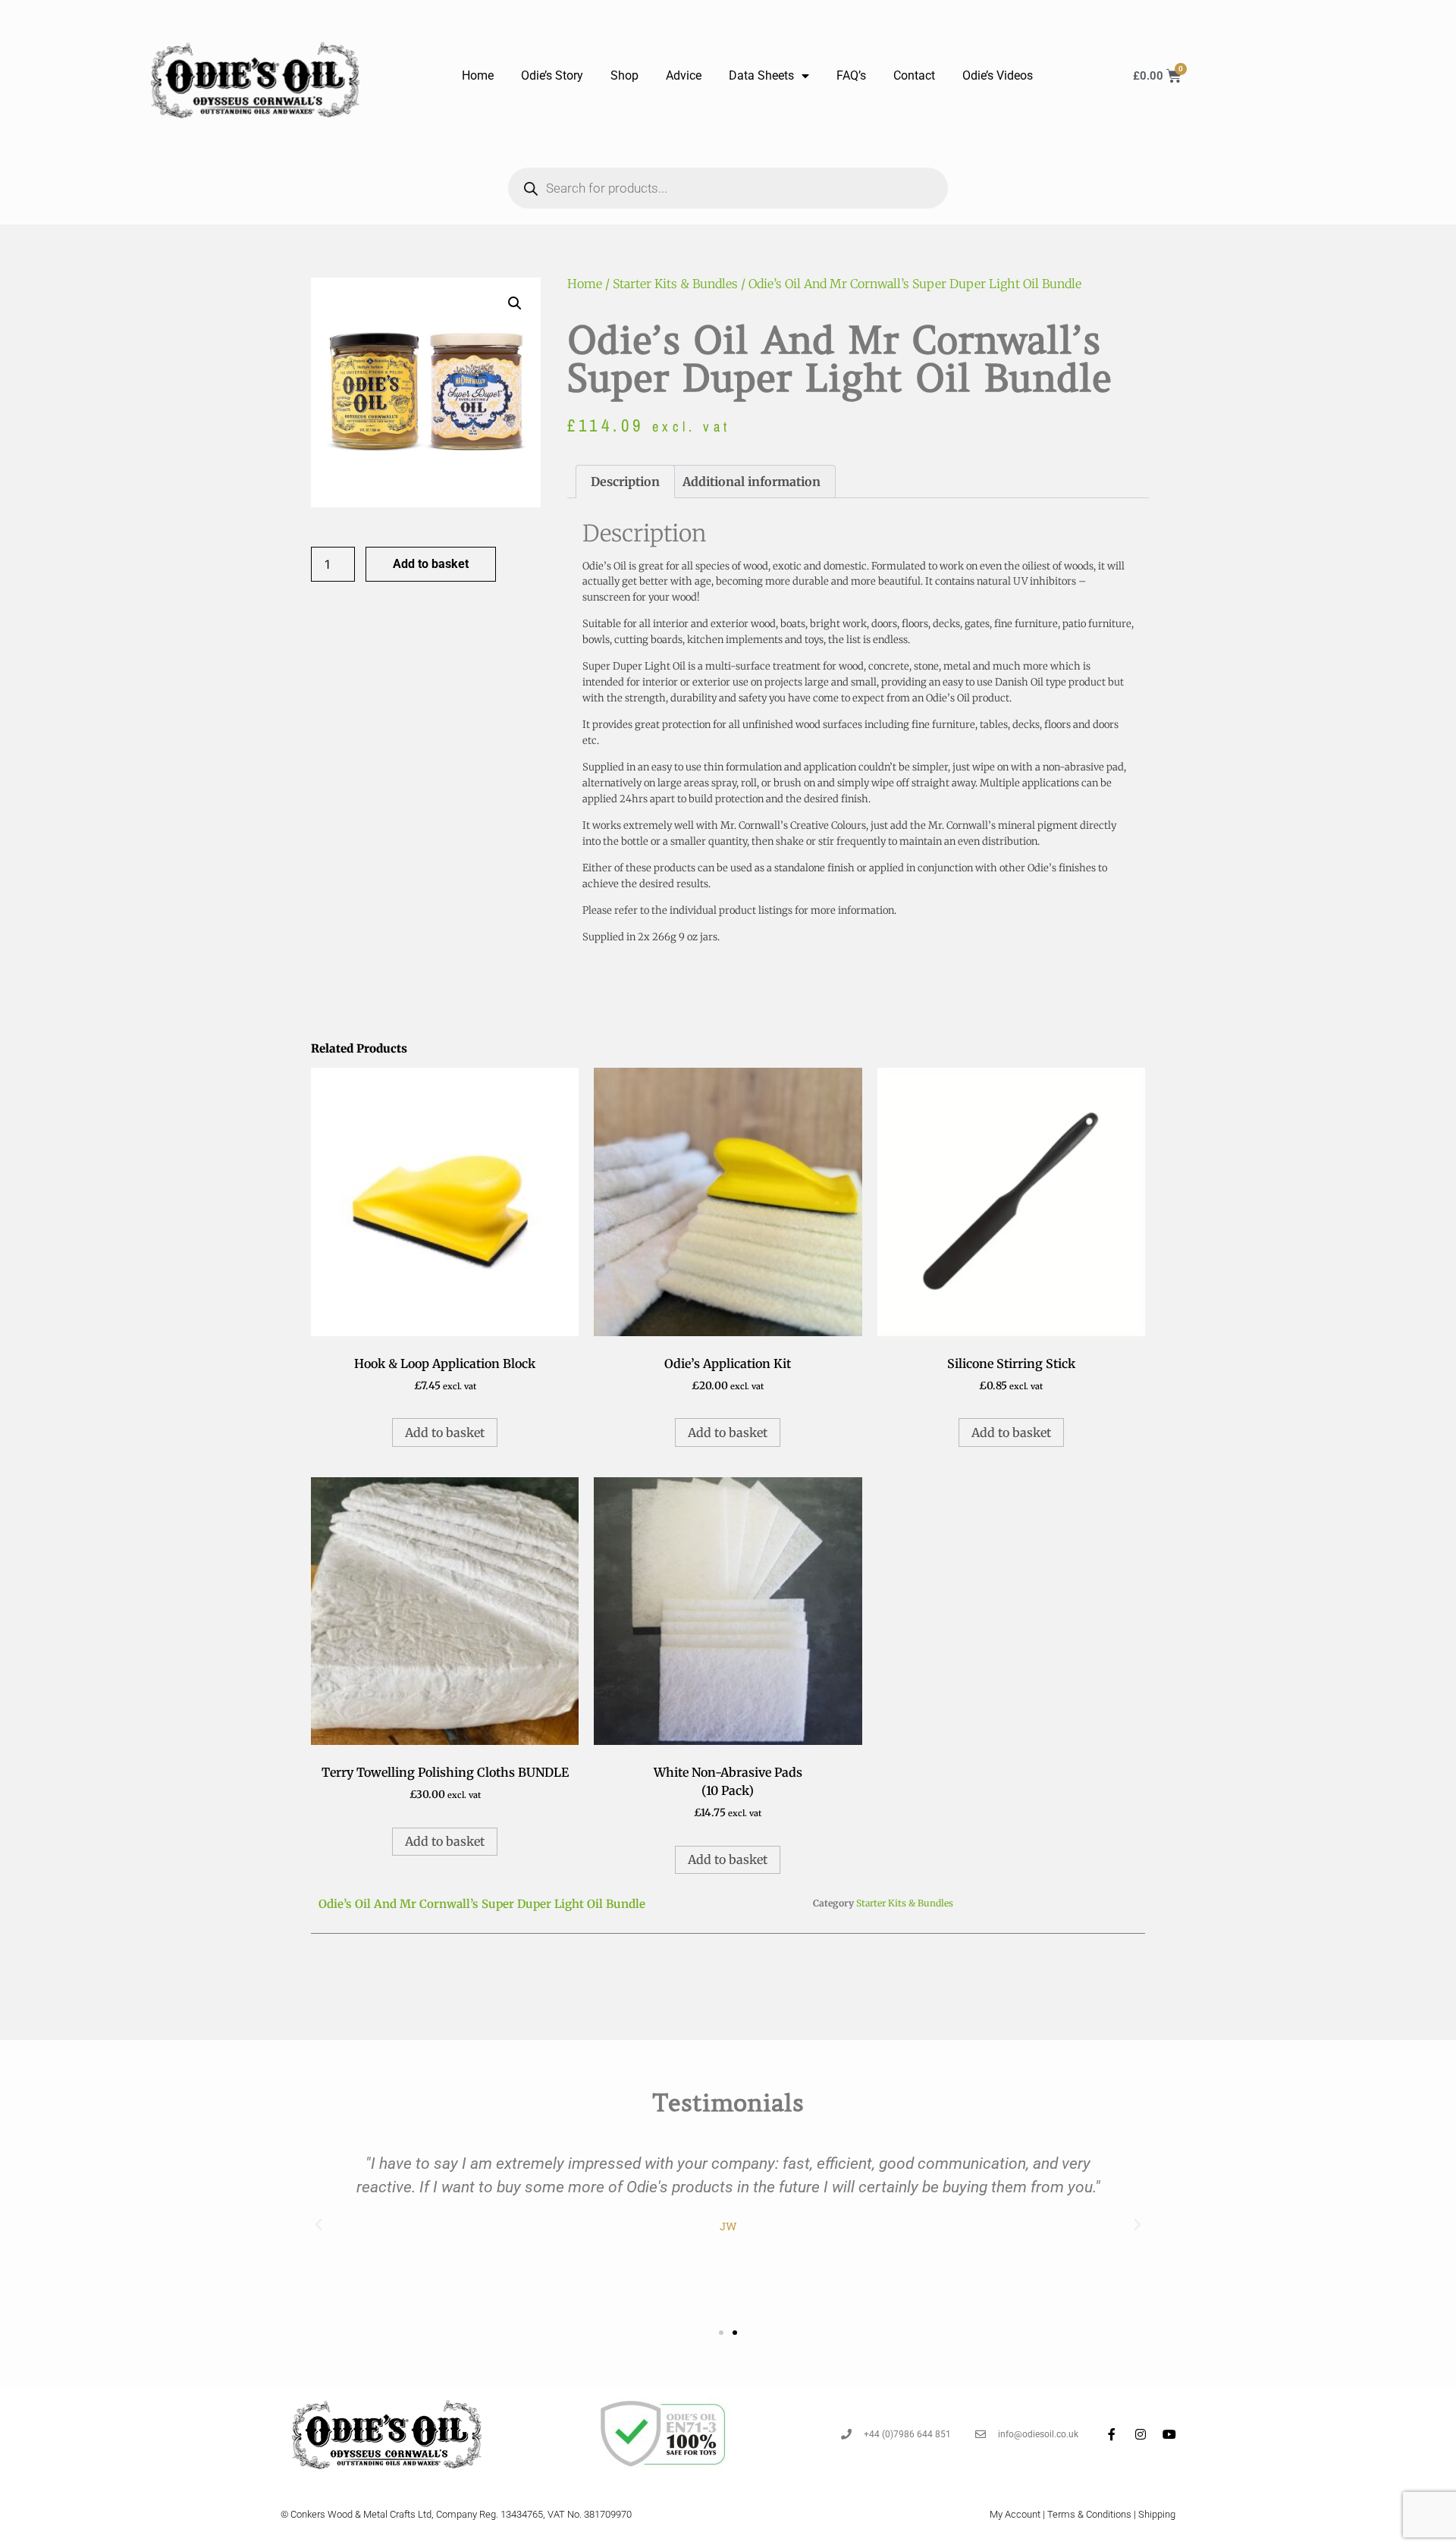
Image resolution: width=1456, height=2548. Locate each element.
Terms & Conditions (1089, 2514)
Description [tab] (625, 482)
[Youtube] (1169, 2434)
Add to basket (431, 564)
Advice (684, 75)
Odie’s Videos (998, 75)
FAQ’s (851, 75)
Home (478, 75)
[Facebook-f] (1112, 2434)
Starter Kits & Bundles (675, 284)
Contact (914, 75)
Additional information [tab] (752, 482)
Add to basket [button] (445, 1432)
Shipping (1157, 2514)
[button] (515, 303)
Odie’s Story (552, 75)
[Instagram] (1141, 2434)
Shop (624, 75)
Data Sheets (761, 75)
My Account (1015, 2514)
